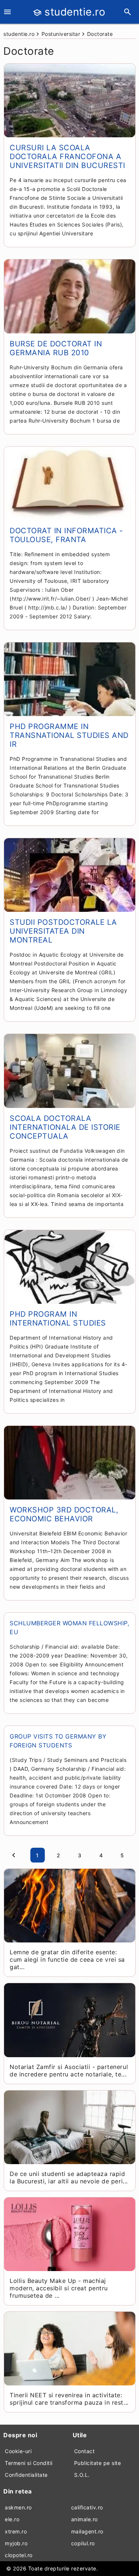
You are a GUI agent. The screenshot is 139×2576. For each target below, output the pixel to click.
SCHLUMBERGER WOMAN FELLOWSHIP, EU (69, 1628)
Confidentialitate (26, 2475)
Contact (85, 2451)
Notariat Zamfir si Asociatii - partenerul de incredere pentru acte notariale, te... (69, 2070)
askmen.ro (18, 2507)
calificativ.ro (87, 2507)
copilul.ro (83, 2543)
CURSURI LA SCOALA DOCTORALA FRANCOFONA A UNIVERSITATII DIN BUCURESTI (67, 157)
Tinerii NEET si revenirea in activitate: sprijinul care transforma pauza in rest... (69, 2399)
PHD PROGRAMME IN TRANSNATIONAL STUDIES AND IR (69, 735)
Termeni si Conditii (29, 2463)
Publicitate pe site (98, 2463)
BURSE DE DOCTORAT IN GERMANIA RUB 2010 (56, 348)
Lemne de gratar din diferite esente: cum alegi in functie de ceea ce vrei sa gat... (67, 1959)
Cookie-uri (18, 2451)
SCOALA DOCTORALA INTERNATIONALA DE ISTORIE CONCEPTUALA (65, 1127)
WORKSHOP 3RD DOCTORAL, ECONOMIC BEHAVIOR (64, 1514)
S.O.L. (82, 2475)
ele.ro (12, 2519)
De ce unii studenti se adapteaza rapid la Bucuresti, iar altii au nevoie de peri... (69, 2177)
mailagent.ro (87, 2531)
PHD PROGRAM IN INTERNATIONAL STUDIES (58, 1319)
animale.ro (85, 2519)
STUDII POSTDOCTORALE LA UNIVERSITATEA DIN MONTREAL (63, 931)
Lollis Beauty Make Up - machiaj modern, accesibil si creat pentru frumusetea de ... (59, 2288)
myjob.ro (16, 2543)
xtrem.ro (16, 2531)
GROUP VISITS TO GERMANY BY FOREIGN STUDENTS (58, 1741)
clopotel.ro (19, 2555)
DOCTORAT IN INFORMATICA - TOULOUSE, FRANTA (66, 535)
